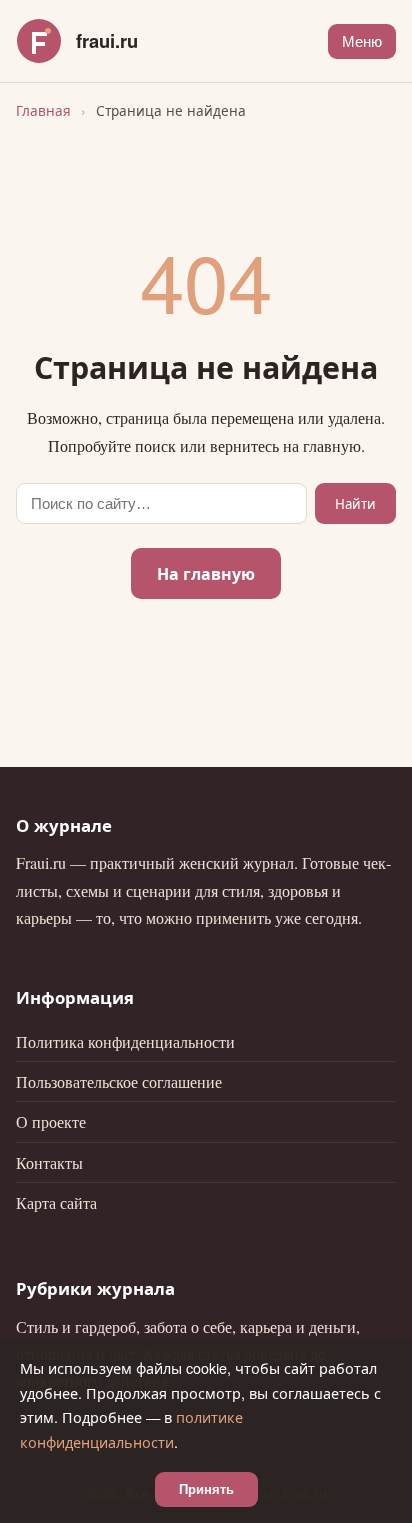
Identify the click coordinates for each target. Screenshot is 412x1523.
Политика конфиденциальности (125, 1041)
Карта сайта (56, 1202)
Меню (362, 41)
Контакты (49, 1162)
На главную (206, 573)
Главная (43, 110)
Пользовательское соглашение (119, 1081)
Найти (355, 503)
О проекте (51, 1121)
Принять (206, 1489)
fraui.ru (107, 40)
